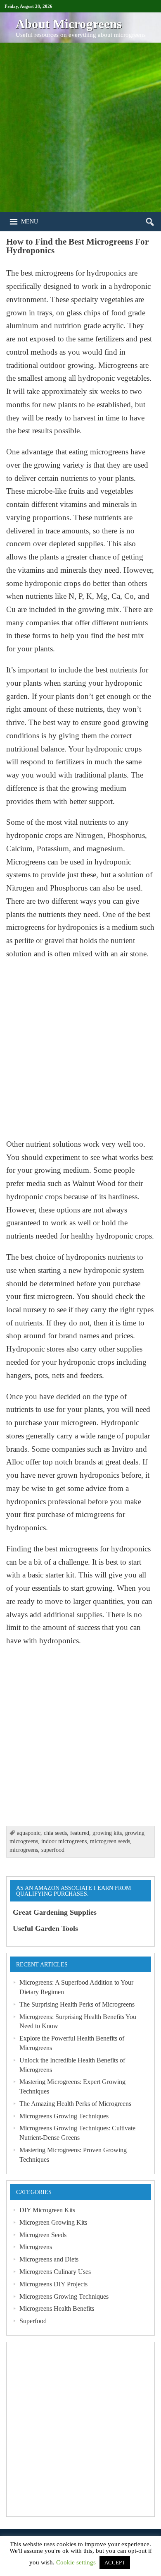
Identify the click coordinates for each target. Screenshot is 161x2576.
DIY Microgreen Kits (47, 2210)
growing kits (107, 1833)
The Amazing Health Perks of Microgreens (75, 2104)
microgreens (24, 1850)
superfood (53, 1850)
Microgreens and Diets (49, 2259)
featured (80, 1833)
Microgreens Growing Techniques (64, 2116)
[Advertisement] (80, 127)
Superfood (33, 2321)
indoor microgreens (64, 1841)
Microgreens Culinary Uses (55, 2272)
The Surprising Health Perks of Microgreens (77, 2004)
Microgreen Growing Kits (53, 2222)
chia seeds (55, 1833)
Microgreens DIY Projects (53, 2284)
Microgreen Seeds (43, 2235)
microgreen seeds (110, 1841)
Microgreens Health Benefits (57, 2308)
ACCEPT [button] (115, 2563)
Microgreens (36, 2247)
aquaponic (29, 1833)
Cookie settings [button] (76, 2562)
